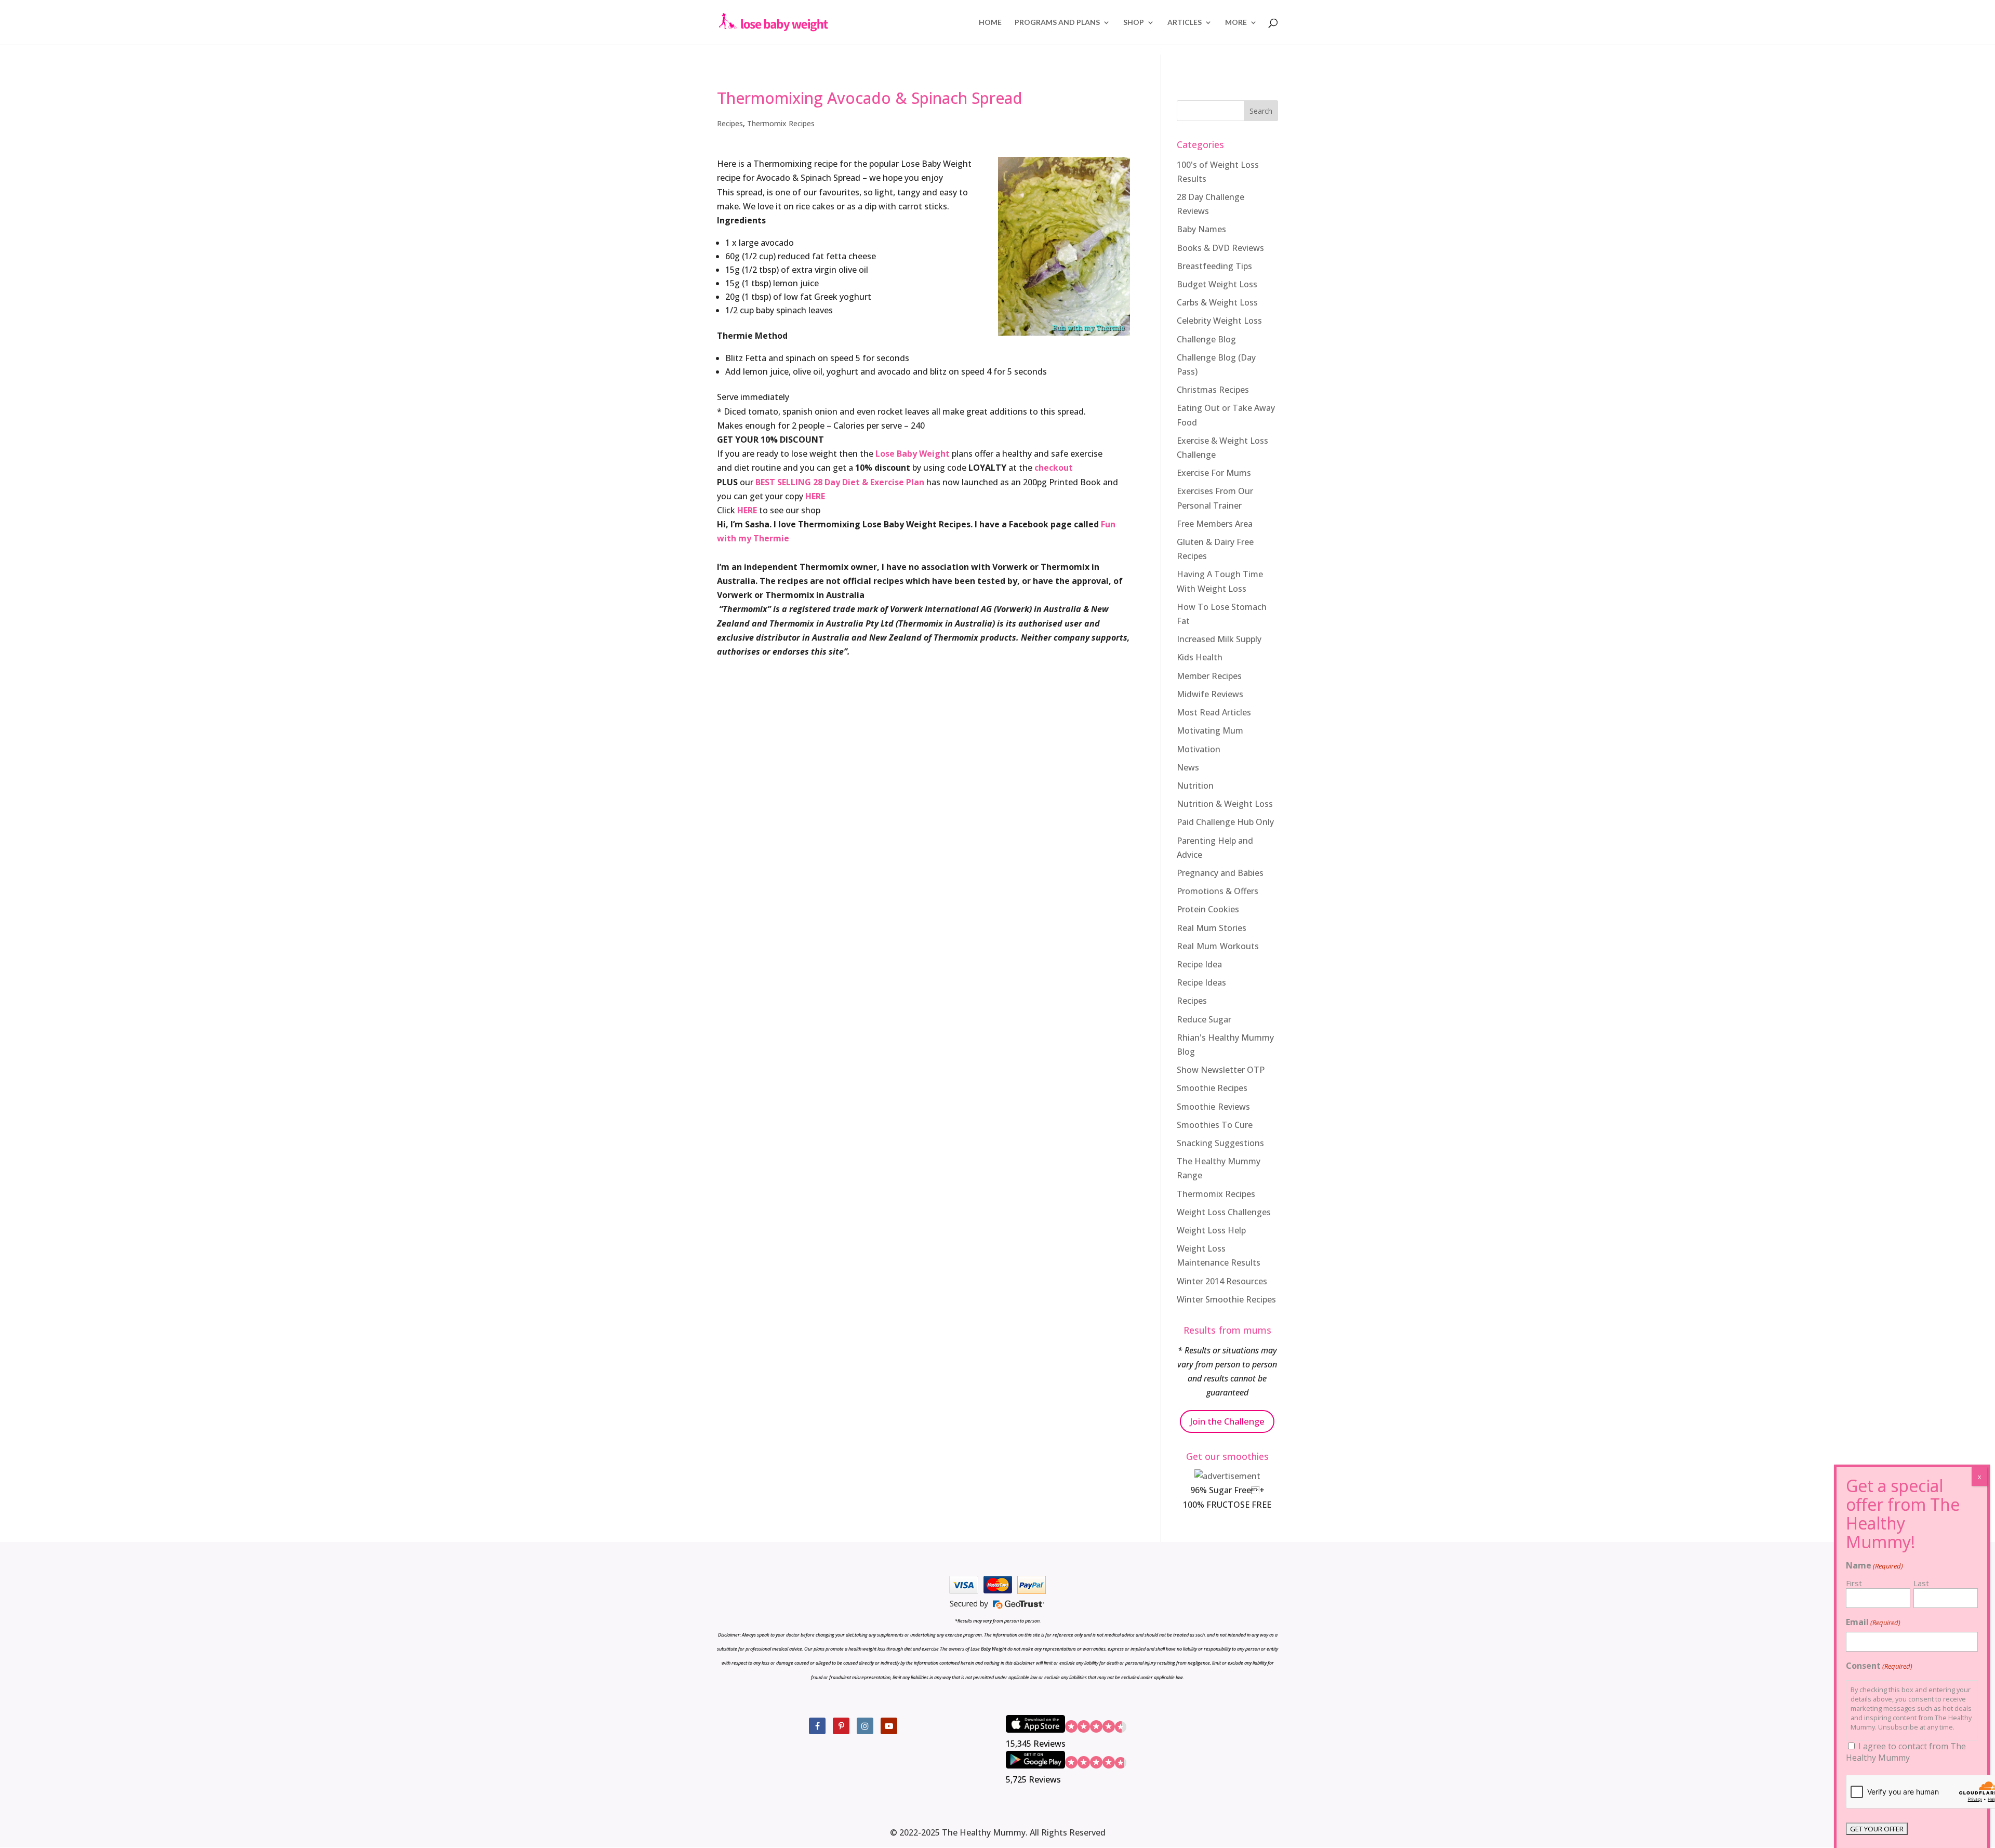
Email (1873, 1622)
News (1188, 767)
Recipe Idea (1199, 964)
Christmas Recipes (1213, 390)
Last (1921, 1583)
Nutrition (1195, 786)
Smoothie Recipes (1212, 1088)
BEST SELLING (783, 482)
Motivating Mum (1210, 730)
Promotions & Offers (1218, 891)
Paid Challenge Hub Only (1225, 822)
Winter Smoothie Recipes (1226, 1299)
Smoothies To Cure (1215, 1125)
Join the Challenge (1227, 1421)
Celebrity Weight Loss (1219, 321)
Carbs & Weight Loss (1217, 302)
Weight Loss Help (1211, 1230)
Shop (1134, 23)
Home (990, 23)
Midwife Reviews (1210, 694)
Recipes (730, 123)
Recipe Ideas (1201, 982)
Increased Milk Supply (1219, 639)
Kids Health (1200, 657)
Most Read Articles (1214, 712)
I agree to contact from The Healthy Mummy (1906, 1752)
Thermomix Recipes (781, 123)
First (1854, 1583)
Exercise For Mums (1214, 473)
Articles (1185, 23)
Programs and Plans (1057, 23)
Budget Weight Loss (1217, 284)
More (1236, 23)
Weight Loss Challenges (1224, 1212)
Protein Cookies (1208, 909)
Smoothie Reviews (1213, 1107)
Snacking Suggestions (1220, 1143)
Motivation (1199, 749)
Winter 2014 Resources (1222, 1281)
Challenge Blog (1206, 339)
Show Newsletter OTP (1221, 1070)
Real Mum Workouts (1218, 946)
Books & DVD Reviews (1220, 248)
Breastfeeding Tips (1214, 266)
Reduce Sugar (1204, 1019)
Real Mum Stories (1212, 928)
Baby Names (1201, 229)
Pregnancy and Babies (1220, 873)
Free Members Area (1215, 524)
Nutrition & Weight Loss (1225, 804)
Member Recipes (1209, 676)
